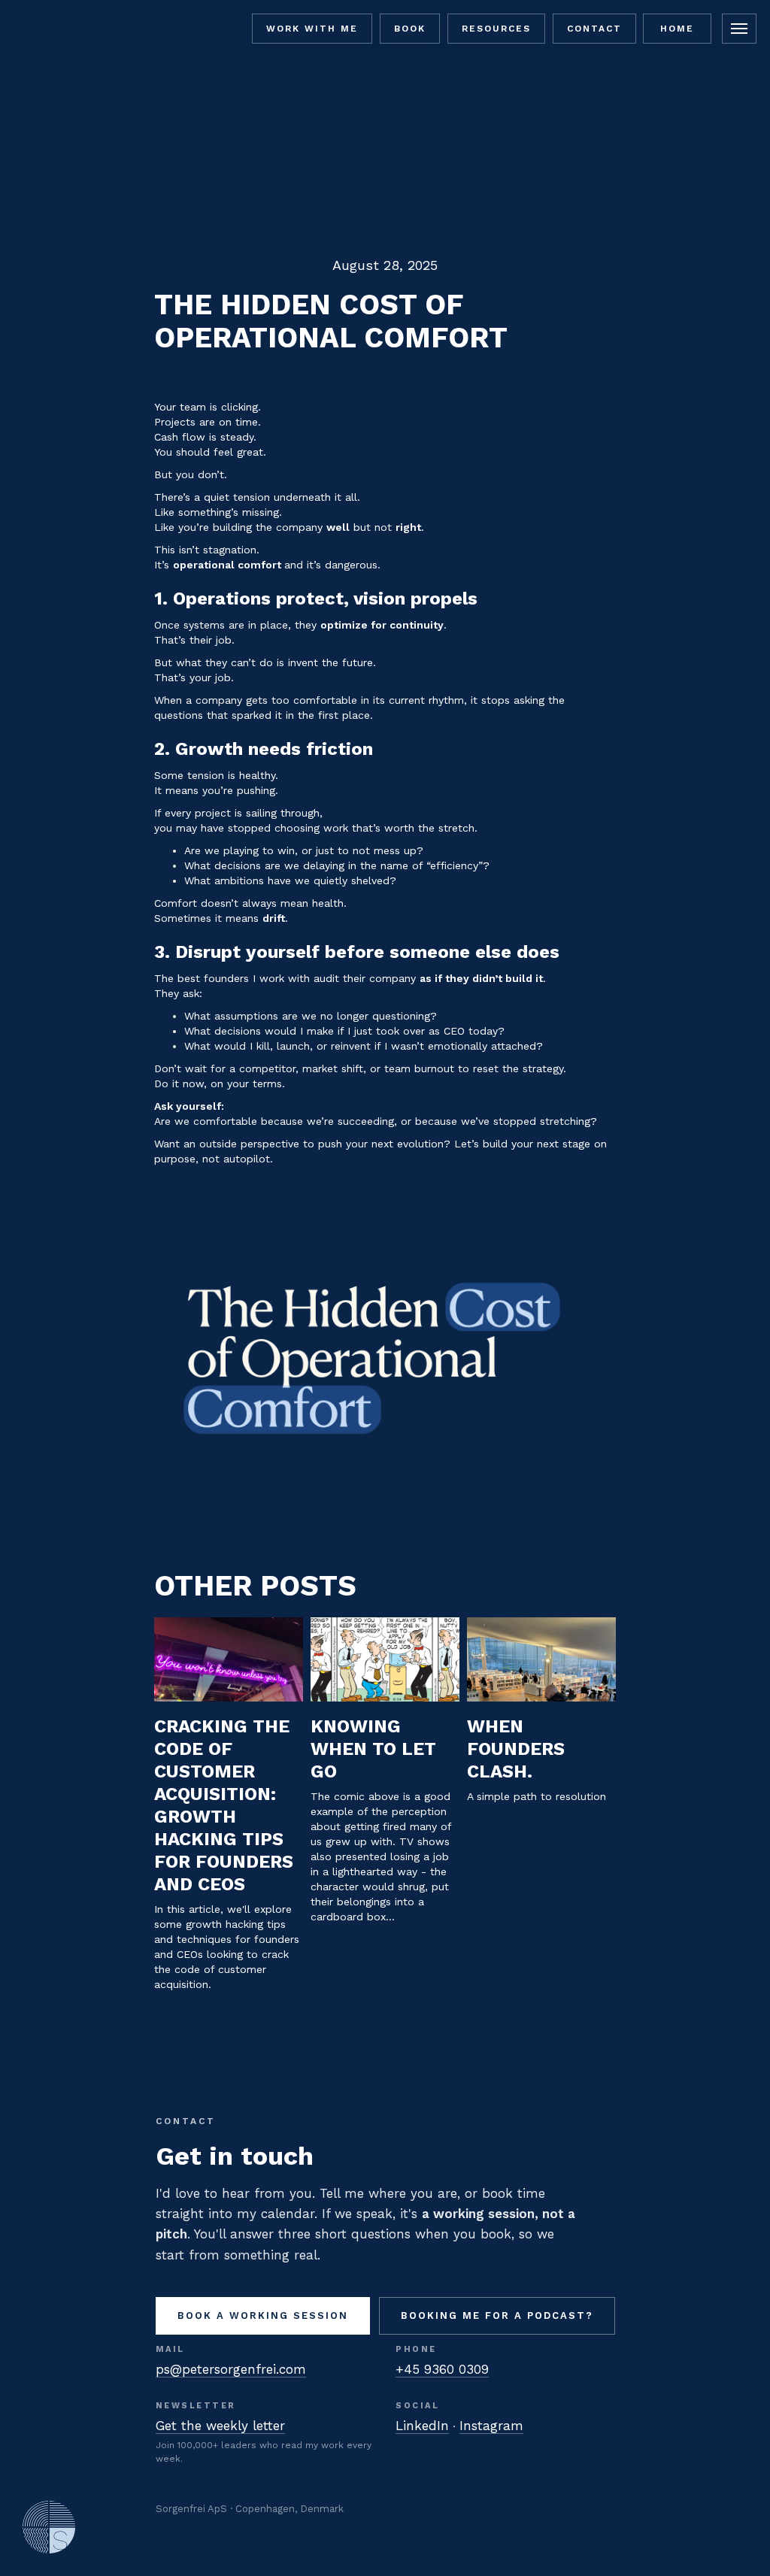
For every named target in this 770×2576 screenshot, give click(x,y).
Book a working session (263, 2315)
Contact (594, 29)
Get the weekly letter (220, 2426)
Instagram (491, 2426)
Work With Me (312, 29)
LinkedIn (422, 2426)
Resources (496, 29)
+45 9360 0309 (442, 2369)
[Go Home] (49, 2527)
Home (677, 29)
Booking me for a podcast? (497, 2315)
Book (410, 29)
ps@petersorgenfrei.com (231, 2369)
